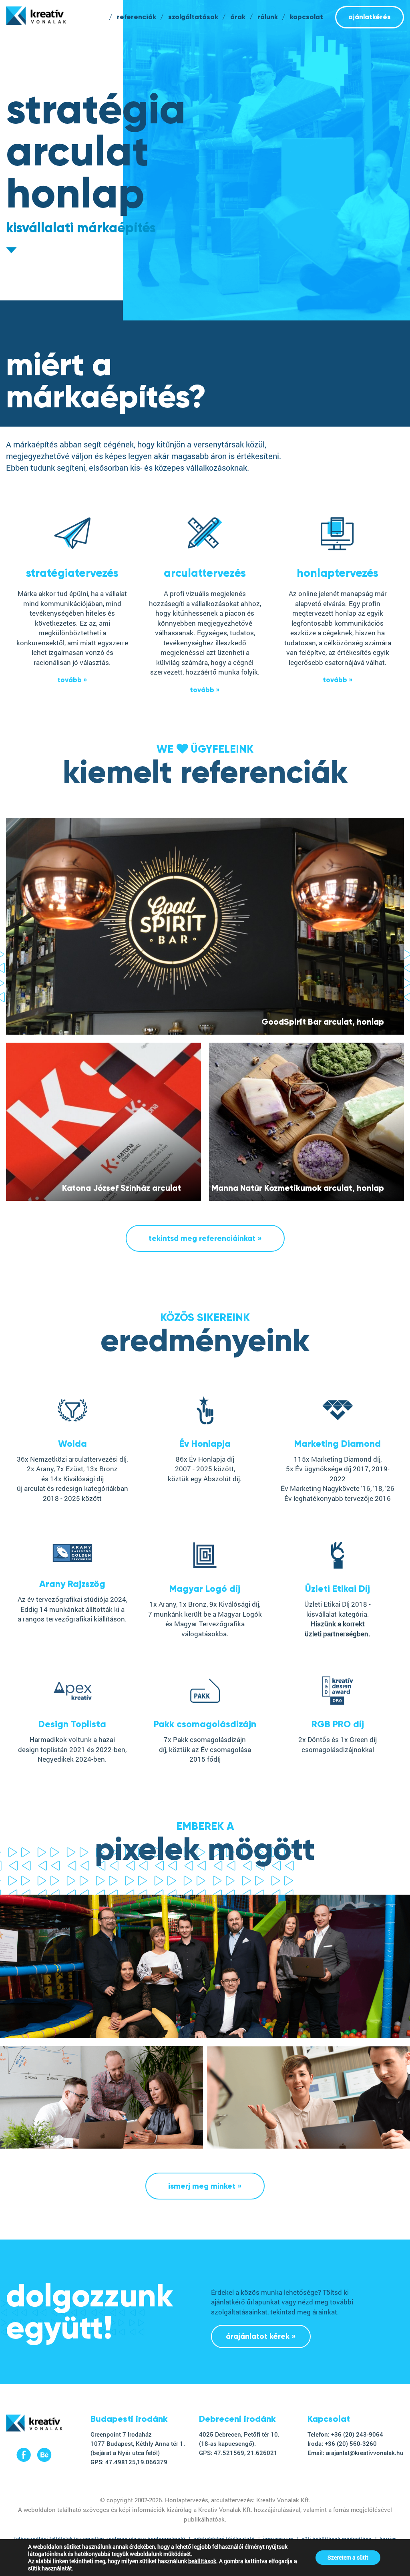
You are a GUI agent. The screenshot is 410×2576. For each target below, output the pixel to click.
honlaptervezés (338, 573)
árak (238, 17)
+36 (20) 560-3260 (351, 2443)
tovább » (72, 680)
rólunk (268, 17)
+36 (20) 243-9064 (357, 2434)
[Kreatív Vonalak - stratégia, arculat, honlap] (36, 16)
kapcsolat (306, 17)
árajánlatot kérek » (261, 2336)
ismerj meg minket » (205, 2186)
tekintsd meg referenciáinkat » (205, 1238)
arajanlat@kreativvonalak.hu (365, 2453)
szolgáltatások (193, 17)
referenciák (137, 17)
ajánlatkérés (370, 17)
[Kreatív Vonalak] (34, 2429)
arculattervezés (205, 573)
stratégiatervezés (72, 573)
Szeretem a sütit (348, 2557)
